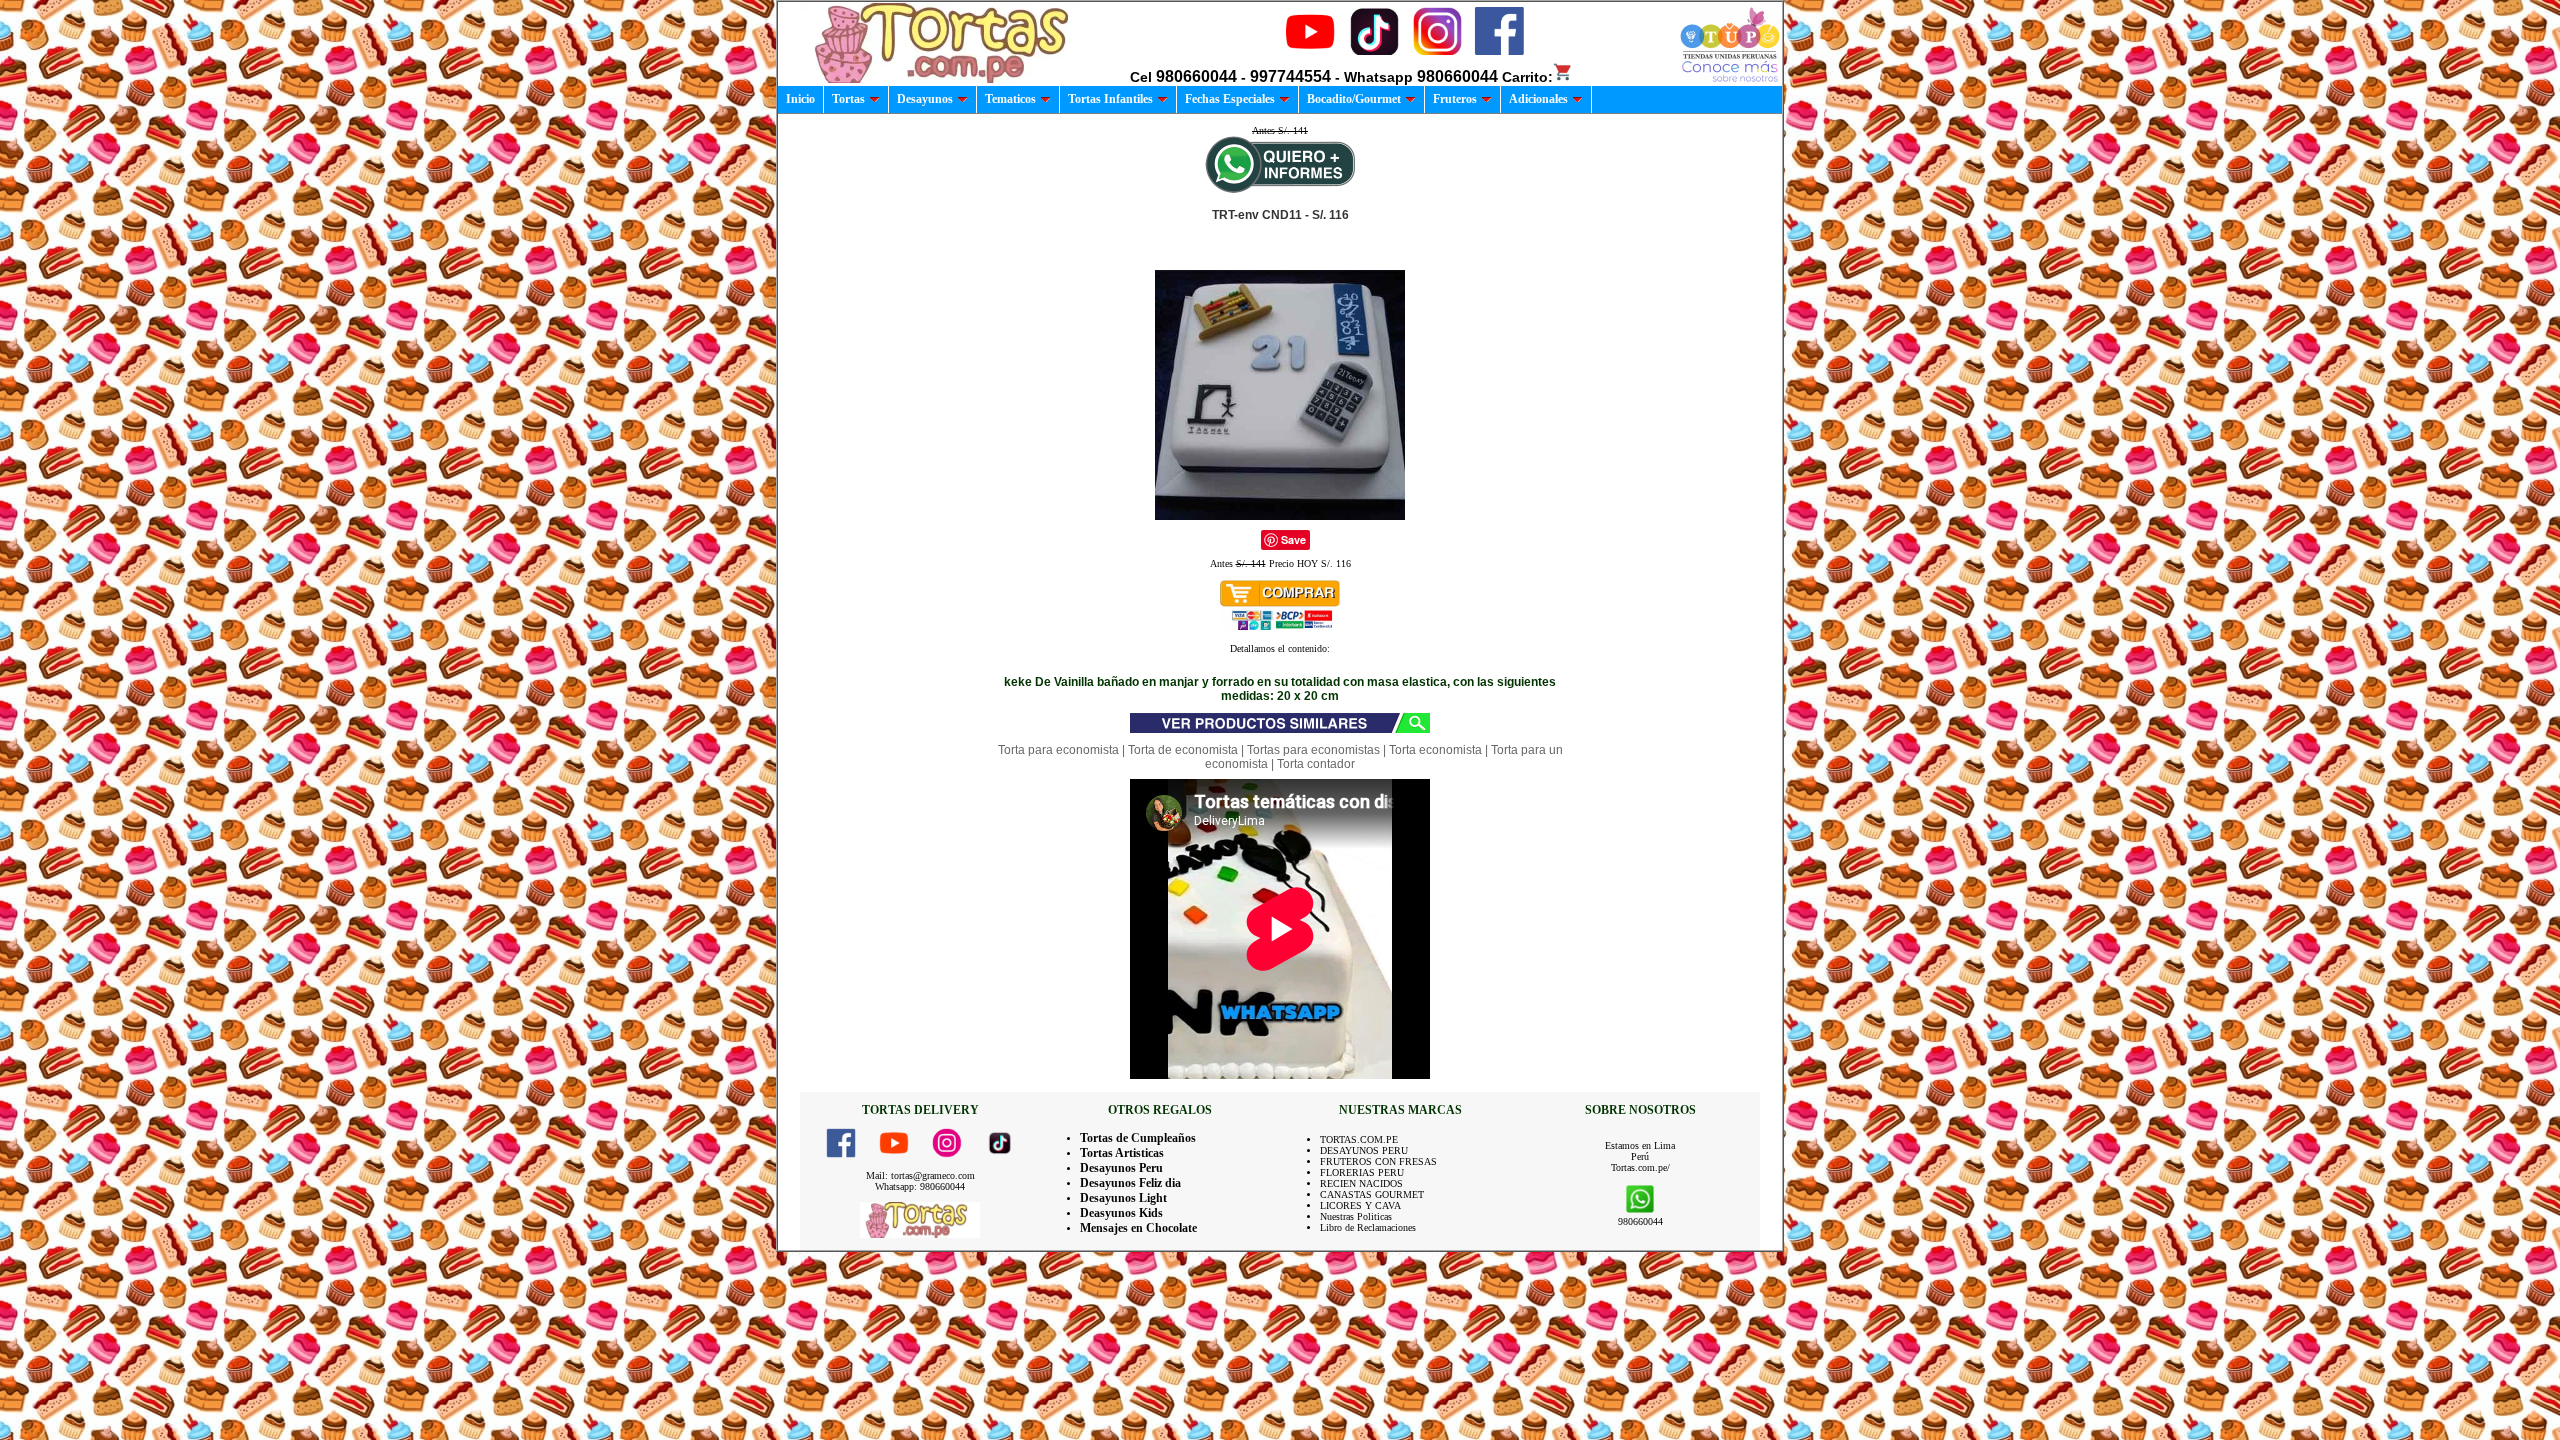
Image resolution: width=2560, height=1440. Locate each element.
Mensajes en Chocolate (1138, 1228)
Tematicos (1010, 99)
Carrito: (1527, 77)
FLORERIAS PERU (1362, 1172)
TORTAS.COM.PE (1359, 1139)
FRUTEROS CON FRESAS (1378, 1161)
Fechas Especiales (1230, 99)
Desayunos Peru (1121, 1168)
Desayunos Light (1123, 1198)
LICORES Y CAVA (1360, 1205)
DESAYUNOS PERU (1364, 1150)
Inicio (800, 99)
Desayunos (925, 99)
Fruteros (1455, 99)
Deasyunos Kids (1121, 1213)
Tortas (848, 99)
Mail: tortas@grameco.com (920, 1175)
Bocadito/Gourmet (1354, 99)
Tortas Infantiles (1110, 99)
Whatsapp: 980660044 (920, 1186)
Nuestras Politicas (1356, 1216)
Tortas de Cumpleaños (1138, 1138)
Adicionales (1538, 99)
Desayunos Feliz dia (1130, 1183)
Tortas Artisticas (1122, 1153)
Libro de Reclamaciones (1368, 1227)
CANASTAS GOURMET (1372, 1194)
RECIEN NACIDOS (1361, 1183)
